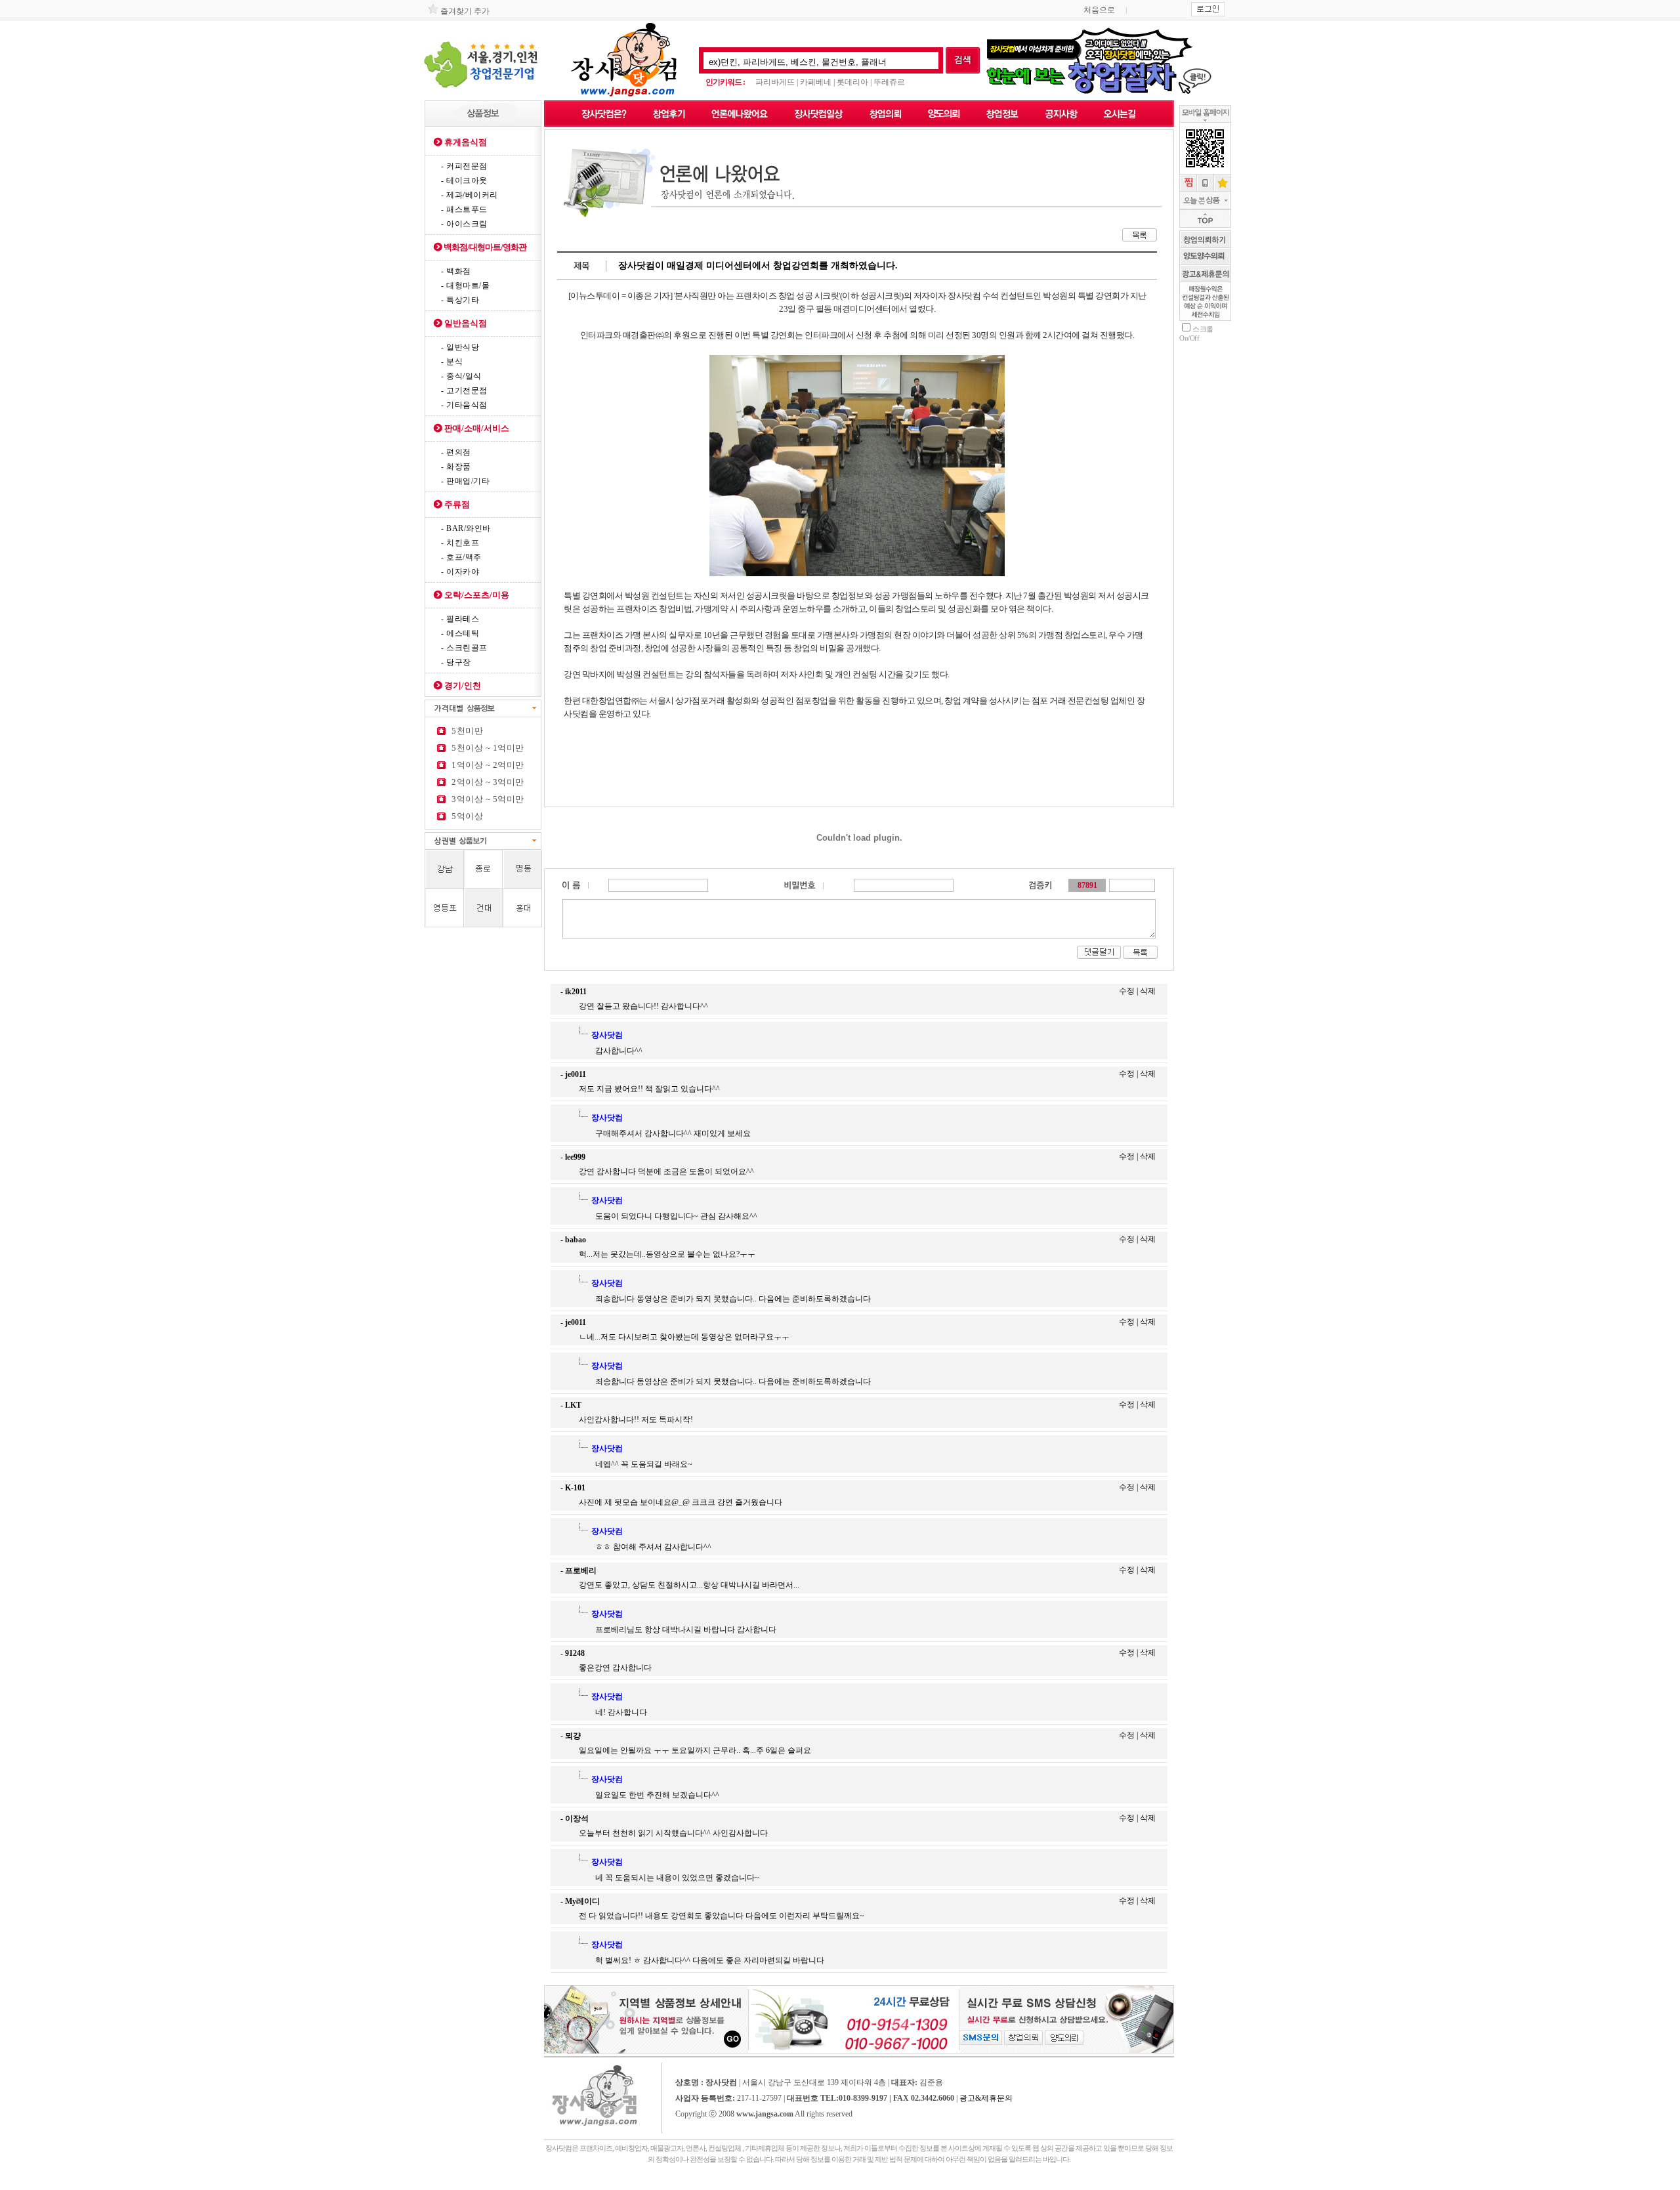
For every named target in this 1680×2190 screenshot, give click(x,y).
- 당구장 (456, 662)
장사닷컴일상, (593, 2184)
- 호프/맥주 (461, 557)
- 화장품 (456, 467)
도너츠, (1069, 2184)
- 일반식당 (460, 347)
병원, (552, 2188)
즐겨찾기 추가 (464, 11)
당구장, (932, 2188)
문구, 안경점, (742, 2188)
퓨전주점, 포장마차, (839, 2188)
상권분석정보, (905, 2184)
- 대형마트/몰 (465, 285)
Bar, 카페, (773, 2188)
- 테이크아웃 (464, 180)
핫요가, (859, 2188)
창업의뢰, (719, 2184)
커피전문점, (1016, 2184)
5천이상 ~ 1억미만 (486, 748)
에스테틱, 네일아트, (893, 2188)
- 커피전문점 (464, 166)
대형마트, (811, 2184)
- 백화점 (456, 271)
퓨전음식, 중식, (612, 2188)
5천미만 (465, 731)
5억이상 (465, 816)
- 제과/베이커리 (470, 195)
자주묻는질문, (701, 2184)
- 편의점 (456, 452)
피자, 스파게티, (1103, 2184)
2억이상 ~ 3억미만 (486, 782)
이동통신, (759, 2188)
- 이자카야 (460, 572)
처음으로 (1099, 10)
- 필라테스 (460, 619)
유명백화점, (1141, 2184)
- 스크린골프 (464, 648)
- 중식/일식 (461, 376)
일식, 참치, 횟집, (635, 2188)
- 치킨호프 (460, 543)
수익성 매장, (784, 2184)
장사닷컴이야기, (863, 2184)
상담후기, (625, 2184)
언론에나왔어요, (570, 2184)
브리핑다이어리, (928, 2184)
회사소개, (551, 2184)
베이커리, (1056, 2184)
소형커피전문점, (1037, 2184)
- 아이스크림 (464, 224)
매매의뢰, (733, 2184)
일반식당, (571, 2188)
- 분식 (452, 362)
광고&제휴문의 (986, 2098)
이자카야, (817, 2188)
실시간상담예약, (976, 2184)
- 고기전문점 (464, 390)
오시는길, (844, 2184)
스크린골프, (917, 2188)
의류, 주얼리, (723, 2188)
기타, (560, 2188)
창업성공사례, (885, 2184)
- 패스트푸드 (464, 209)
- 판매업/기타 (465, 481)
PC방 (941, 2188)
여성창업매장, (764, 2184)
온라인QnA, (998, 2184)
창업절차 (747, 2184)
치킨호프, (787, 2188)
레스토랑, (586, 2188)
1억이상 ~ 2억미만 (486, 765)
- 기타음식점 (464, 405)
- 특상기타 (460, 300)
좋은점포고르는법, (677, 2184)
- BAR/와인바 (466, 528)
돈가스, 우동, (656, 2188)
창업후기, (611, 2184)
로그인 (857, 2116)
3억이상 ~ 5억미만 (486, 799)
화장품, (708, 2188)
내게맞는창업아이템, (648, 2184)
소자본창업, (828, 2184)
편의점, (697, 2188)
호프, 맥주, (802, 2188)
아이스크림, (1123, 2184)
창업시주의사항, (952, 2184)
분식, (597, 2188)
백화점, (799, 2184)
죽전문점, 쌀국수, (679, 2188)
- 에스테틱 (460, 633)
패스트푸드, (1083, 2184)
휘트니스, (872, 2188)
